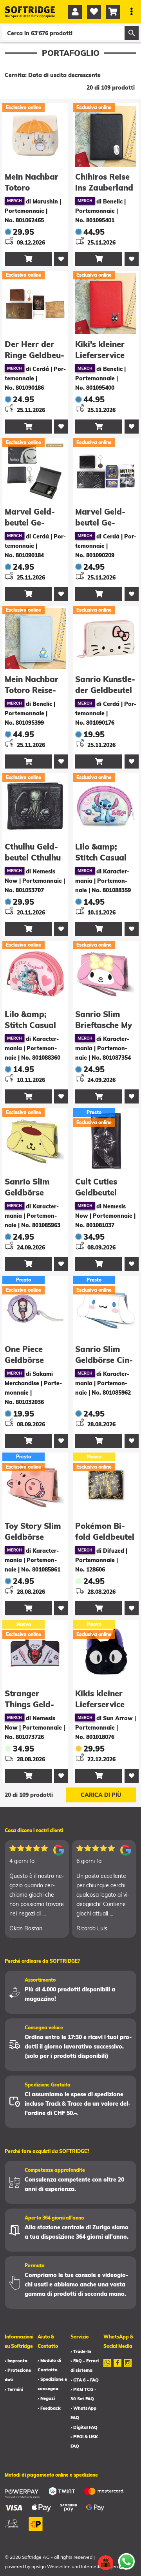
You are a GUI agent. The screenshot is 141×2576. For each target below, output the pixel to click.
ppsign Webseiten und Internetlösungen (75, 2566)
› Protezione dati (18, 2375)
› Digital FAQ (84, 2427)
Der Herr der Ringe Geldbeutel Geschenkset (35, 355)
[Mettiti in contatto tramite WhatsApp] (127, 2562)
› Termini (14, 2389)
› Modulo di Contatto (49, 2365)
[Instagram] (128, 2368)
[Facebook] (117, 2368)
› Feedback (49, 2408)
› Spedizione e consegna (52, 2384)
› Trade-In (81, 2351)
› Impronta (16, 2361)
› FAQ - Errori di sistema (85, 2365)
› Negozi (46, 2398)
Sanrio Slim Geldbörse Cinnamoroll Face (104, 1360)
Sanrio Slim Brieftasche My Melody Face (104, 1025)
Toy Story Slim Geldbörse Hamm (33, 1537)
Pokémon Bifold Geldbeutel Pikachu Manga (105, 1537)
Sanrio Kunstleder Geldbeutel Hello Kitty (105, 690)
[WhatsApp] (107, 2368)
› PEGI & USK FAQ (84, 2441)
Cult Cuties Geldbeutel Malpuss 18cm (103, 1193)
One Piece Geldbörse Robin (24, 1360)
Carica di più (101, 1795)
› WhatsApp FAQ (83, 2413)
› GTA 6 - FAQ (85, 2380)
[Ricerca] (132, 33)
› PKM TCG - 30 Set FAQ (83, 2394)
